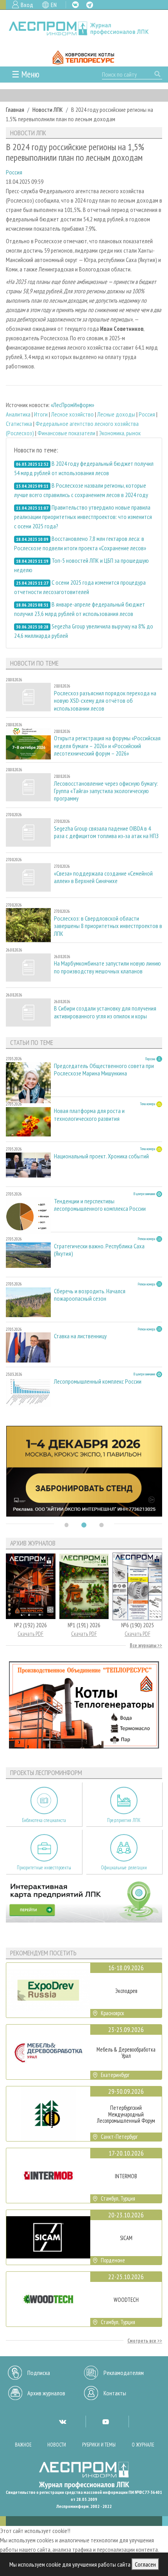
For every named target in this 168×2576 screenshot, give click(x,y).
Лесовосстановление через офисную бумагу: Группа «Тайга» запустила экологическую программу (106, 791)
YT (105, 2422)
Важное (23, 2445)
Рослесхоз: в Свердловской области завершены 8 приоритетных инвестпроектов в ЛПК (108, 926)
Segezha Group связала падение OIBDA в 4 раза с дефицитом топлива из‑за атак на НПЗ (106, 832)
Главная (15, 110)
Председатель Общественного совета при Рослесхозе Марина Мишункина (104, 1070)
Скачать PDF (30, 1634)
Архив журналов (46, 2393)
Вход (27, 5)
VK (75, 5)
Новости (57, 2445)
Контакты (115, 2393)
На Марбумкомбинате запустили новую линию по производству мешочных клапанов (107, 967)
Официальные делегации (124, 1868)
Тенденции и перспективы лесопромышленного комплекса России (100, 1205)
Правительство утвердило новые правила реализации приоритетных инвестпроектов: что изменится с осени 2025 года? (83, 517)
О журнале (143, 2445)
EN (54, 5)
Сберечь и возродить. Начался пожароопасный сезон (90, 1295)
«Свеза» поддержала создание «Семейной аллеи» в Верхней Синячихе (103, 877)
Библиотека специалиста (44, 1820)
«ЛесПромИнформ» (72, 405)
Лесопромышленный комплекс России (98, 1381)
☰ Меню (26, 74)
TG (90, 5)
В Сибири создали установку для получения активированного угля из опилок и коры (105, 1012)
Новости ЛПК (48, 110)
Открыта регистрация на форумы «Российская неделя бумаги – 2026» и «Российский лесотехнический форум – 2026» (107, 746)
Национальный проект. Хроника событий (101, 1156)
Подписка (39, 2373)
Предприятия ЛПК (124, 1820)
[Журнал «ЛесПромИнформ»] (84, 28)
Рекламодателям (124, 2373)
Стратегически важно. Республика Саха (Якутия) (99, 1250)
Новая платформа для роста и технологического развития (89, 1115)
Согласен (145, 2564)
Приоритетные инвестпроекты (44, 1868)
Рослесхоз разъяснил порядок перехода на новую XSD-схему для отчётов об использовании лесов (105, 701)
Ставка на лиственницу (80, 1336)
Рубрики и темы (99, 2445)
